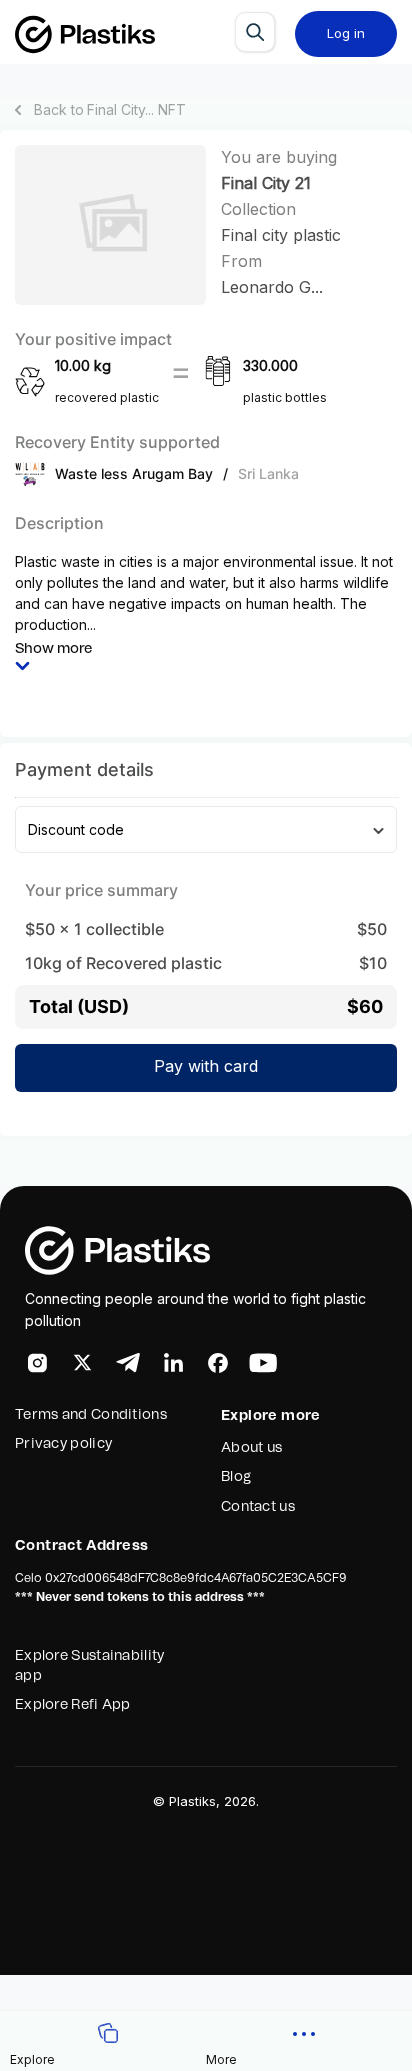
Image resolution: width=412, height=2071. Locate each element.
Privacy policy (63, 1444)
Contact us (258, 1507)
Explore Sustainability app (90, 1666)
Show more (53, 649)
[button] (304, 2041)
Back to (110, 109)
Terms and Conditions (91, 1415)
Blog (236, 1477)
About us (251, 1448)
